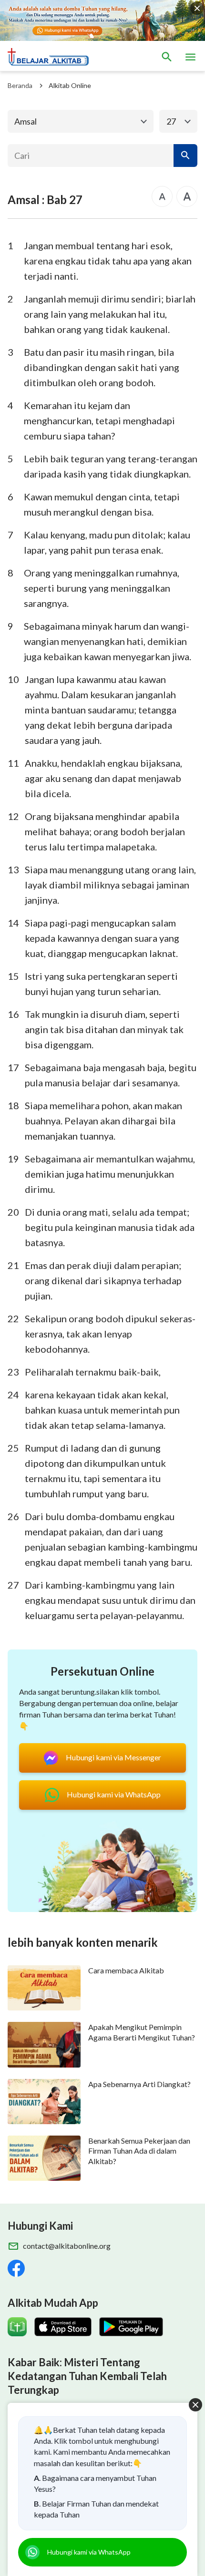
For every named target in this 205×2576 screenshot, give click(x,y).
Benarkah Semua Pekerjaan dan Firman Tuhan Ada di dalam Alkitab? (139, 2151)
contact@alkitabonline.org (67, 2246)
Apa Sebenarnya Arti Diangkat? (139, 2084)
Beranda (20, 85)
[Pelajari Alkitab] (52, 57)
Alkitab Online (70, 85)
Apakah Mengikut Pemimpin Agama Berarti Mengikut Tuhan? (142, 2032)
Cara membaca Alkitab (126, 1970)
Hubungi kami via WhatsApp (89, 2552)
